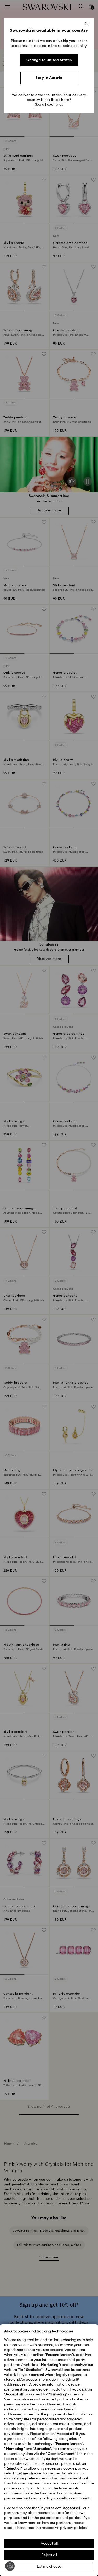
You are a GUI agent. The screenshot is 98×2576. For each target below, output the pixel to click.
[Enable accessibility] (10, 2566)
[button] (87, 24)
